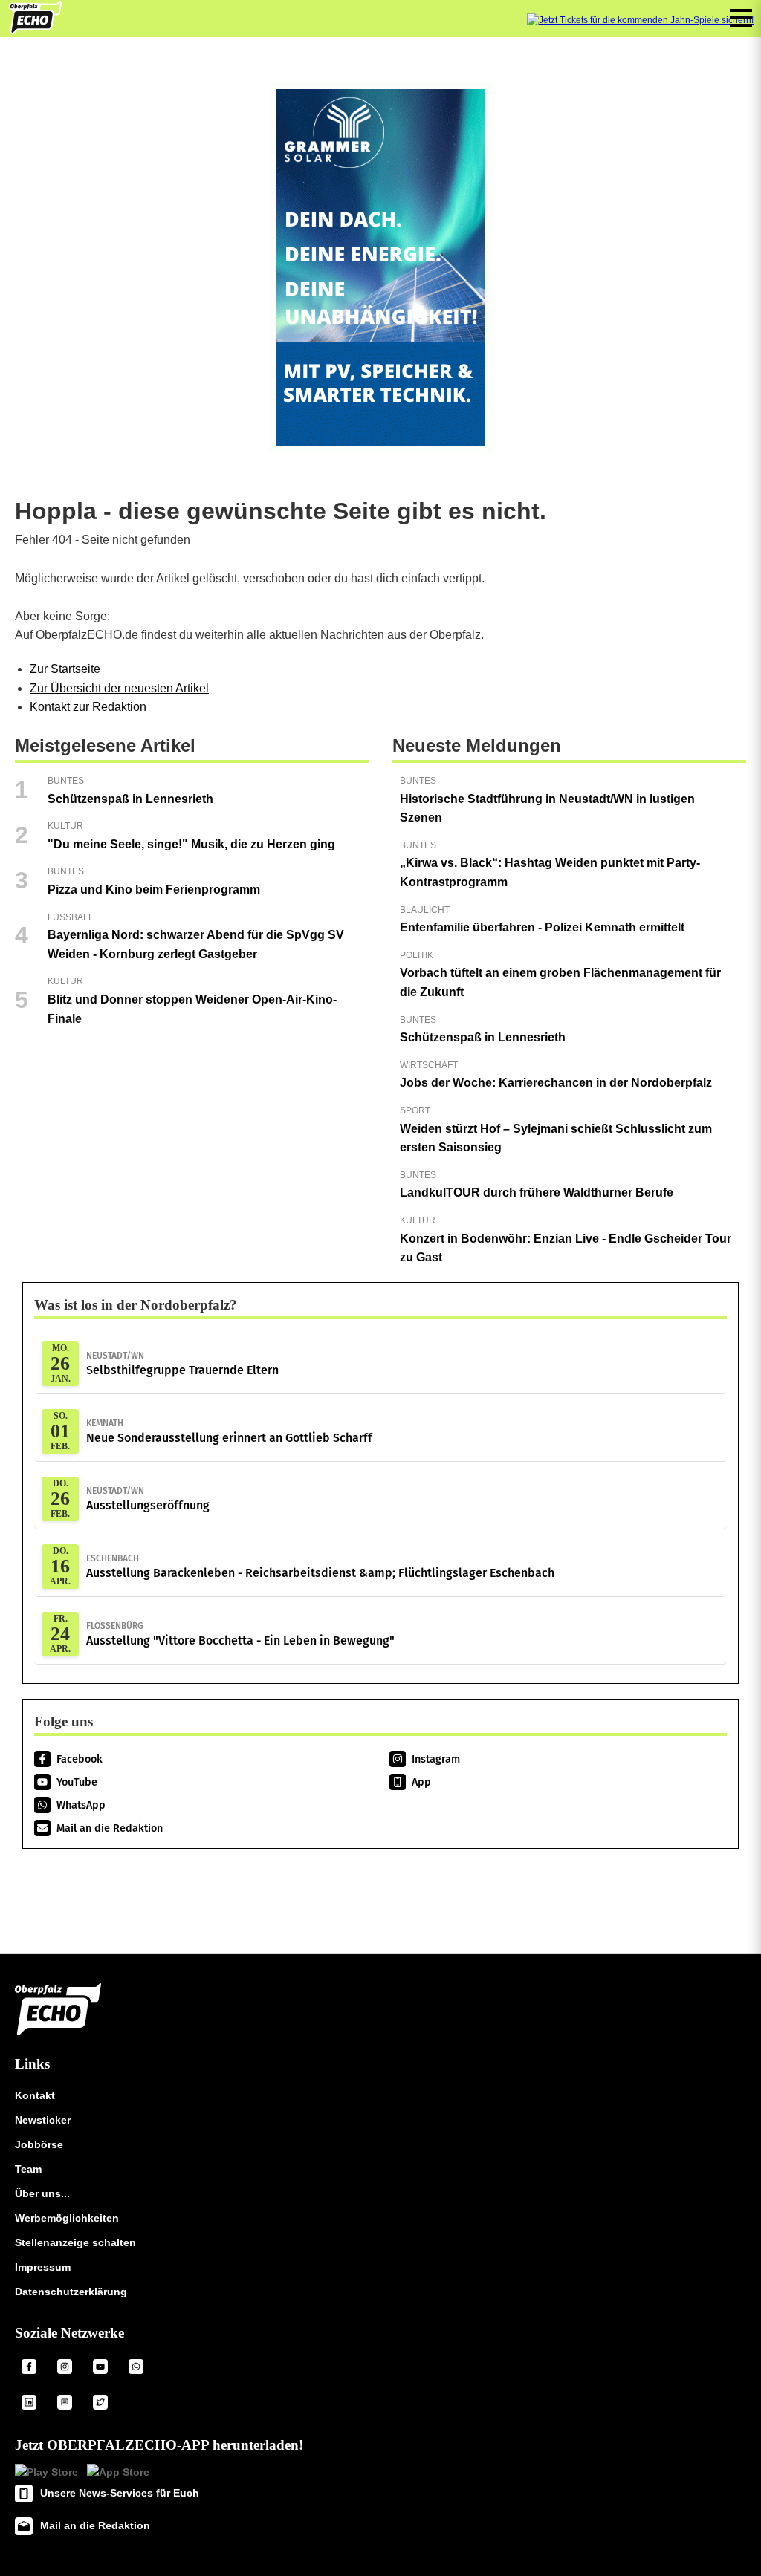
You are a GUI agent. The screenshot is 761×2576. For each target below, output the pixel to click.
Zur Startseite (65, 669)
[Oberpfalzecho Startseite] (35, 30)
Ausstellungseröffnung (148, 1499)
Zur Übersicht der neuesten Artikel (119, 688)
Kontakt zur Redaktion (88, 707)
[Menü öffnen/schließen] (741, 18)
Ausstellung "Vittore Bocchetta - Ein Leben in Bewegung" (240, 1634)
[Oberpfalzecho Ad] (640, 20)
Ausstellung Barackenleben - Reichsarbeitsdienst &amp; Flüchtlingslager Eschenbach (320, 1567)
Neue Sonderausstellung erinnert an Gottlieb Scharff (229, 1431)
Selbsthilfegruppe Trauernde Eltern (182, 1364)
